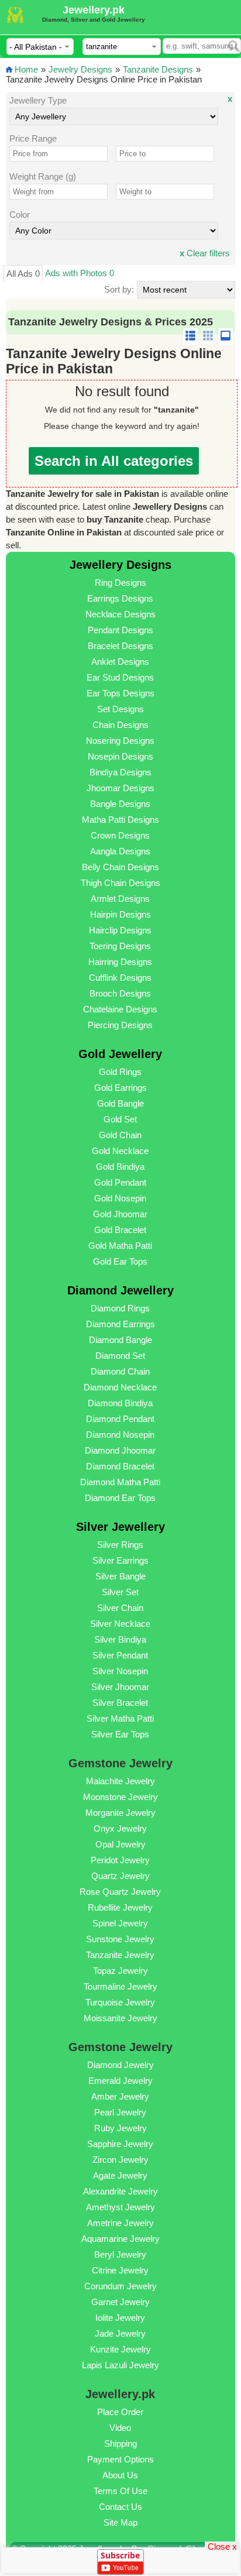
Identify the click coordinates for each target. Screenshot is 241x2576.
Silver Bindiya (120, 1639)
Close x (222, 2546)
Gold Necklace (120, 1151)
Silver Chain (120, 1608)
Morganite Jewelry (120, 1813)
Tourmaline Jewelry (120, 1986)
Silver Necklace (120, 1624)
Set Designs (120, 709)
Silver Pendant (120, 1655)
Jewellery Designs (120, 565)
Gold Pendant (120, 1182)
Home (26, 69)
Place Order (120, 2412)
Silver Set (120, 1592)
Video (120, 2428)
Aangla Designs (120, 851)
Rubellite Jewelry (120, 1907)
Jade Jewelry (120, 2333)
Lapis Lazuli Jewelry (120, 2365)
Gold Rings (120, 1072)
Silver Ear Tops (120, 1734)
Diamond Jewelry (120, 2065)
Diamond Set (120, 1356)
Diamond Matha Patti (120, 1482)
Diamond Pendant (120, 1419)
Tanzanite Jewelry (120, 1955)
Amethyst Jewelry (120, 2207)
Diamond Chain (120, 1371)
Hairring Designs (120, 962)
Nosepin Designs (120, 756)
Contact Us (120, 2507)
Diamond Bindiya (120, 1403)
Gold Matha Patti (120, 1246)
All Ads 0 (23, 274)
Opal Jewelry (120, 1844)
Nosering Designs (120, 741)
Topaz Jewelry (120, 1971)
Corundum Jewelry (120, 2286)
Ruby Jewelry (120, 2128)
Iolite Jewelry (120, 2318)
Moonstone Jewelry (120, 1797)
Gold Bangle (120, 1103)
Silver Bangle (120, 1576)
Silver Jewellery (120, 1527)
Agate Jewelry (120, 2175)
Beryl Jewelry (120, 2254)
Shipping (120, 2443)
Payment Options (120, 2459)
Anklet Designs (120, 662)
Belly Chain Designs (120, 867)
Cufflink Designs (120, 978)
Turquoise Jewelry (120, 2002)
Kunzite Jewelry (120, 2349)
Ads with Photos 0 (80, 273)
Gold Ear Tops (120, 1261)
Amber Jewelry (120, 2096)
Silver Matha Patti (120, 1718)
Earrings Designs (120, 598)
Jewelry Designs (80, 69)
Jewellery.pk (94, 10)
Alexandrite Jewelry (120, 2191)
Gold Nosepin (120, 1198)
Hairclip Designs (120, 930)
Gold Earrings (120, 1088)
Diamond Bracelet (120, 1466)
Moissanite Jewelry (120, 2018)
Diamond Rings (120, 1308)
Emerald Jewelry (120, 2081)
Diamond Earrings (120, 1324)
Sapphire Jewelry (120, 2144)
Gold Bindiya (120, 1167)
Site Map (120, 2522)
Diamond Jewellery (120, 1290)
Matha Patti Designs (120, 820)
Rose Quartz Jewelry (120, 1892)
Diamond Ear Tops (120, 1498)
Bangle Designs (120, 804)
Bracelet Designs (120, 646)
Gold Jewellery (120, 1054)
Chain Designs (120, 725)
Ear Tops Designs (120, 693)
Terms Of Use (120, 2491)
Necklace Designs (120, 614)
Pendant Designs (120, 630)
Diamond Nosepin (120, 1435)
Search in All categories (114, 461)
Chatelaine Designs (120, 1009)
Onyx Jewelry (120, 1828)
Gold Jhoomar (120, 1214)
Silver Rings (120, 1545)
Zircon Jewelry (120, 2160)
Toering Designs (120, 946)
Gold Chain (120, 1135)
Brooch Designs (120, 993)
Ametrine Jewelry (120, 2223)
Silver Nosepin (120, 1671)
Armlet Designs (120, 899)
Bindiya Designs (120, 772)
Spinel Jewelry (120, 1923)
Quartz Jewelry (120, 1876)
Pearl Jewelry (120, 2112)
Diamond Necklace (120, 1387)
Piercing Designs (120, 1025)
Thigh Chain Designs (120, 883)
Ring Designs (120, 583)
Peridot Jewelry (120, 1860)
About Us (120, 2475)
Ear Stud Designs (120, 677)
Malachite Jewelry (120, 1781)
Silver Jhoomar (120, 1687)
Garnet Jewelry (120, 2302)
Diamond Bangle (120, 1340)
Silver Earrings (120, 1560)
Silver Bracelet (120, 1703)
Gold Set (120, 1119)
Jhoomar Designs (120, 788)
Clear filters (205, 253)
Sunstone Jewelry (120, 1939)
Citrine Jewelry (120, 2270)
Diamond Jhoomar (120, 1450)
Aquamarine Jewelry (120, 2239)
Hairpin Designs (120, 914)
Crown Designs (120, 835)
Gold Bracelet (120, 1230)
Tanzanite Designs (158, 69)
